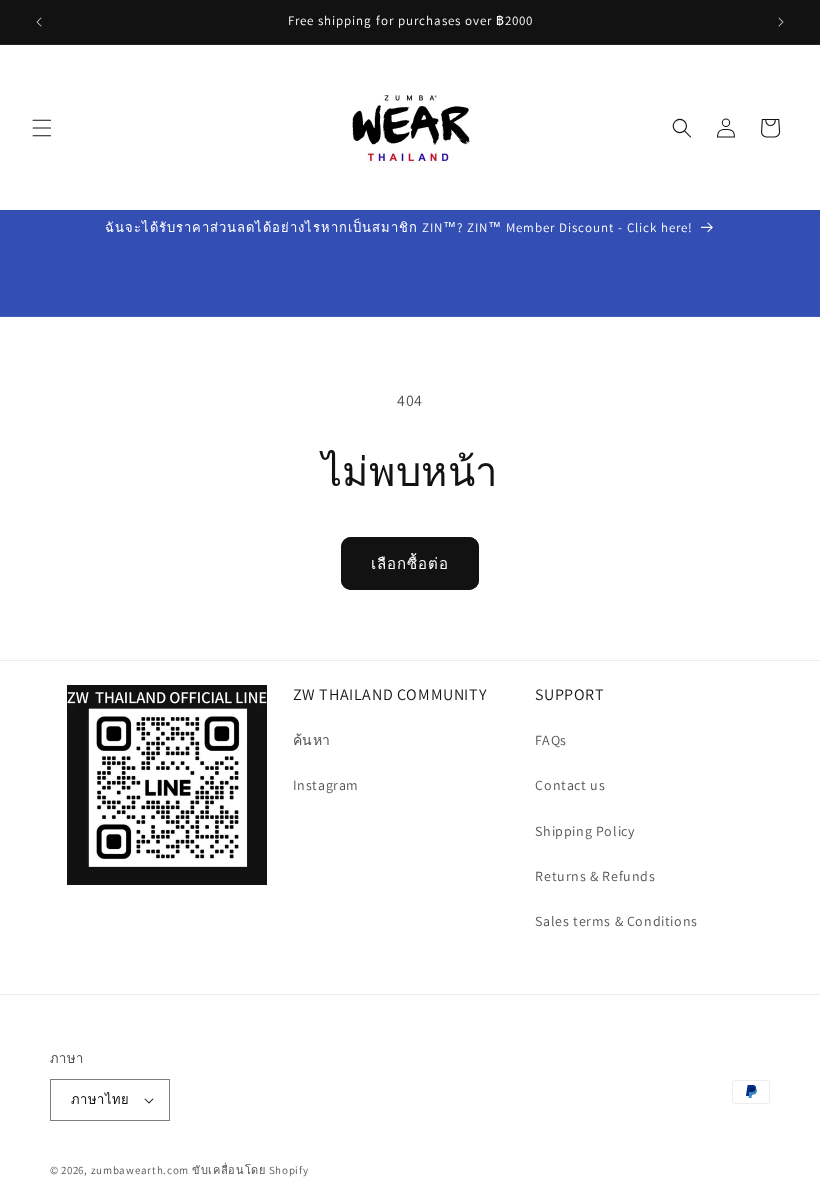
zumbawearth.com (140, 1170)
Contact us (570, 785)
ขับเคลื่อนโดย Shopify (250, 1170)
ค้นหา (312, 740)
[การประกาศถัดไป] (781, 22)
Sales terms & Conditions (616, 921)
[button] (42, 128)
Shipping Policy (584, 831)
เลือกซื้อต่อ (410, 563)
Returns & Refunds (595, 876)
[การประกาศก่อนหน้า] (39, 22)
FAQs (550, 740)
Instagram (326, 785)
